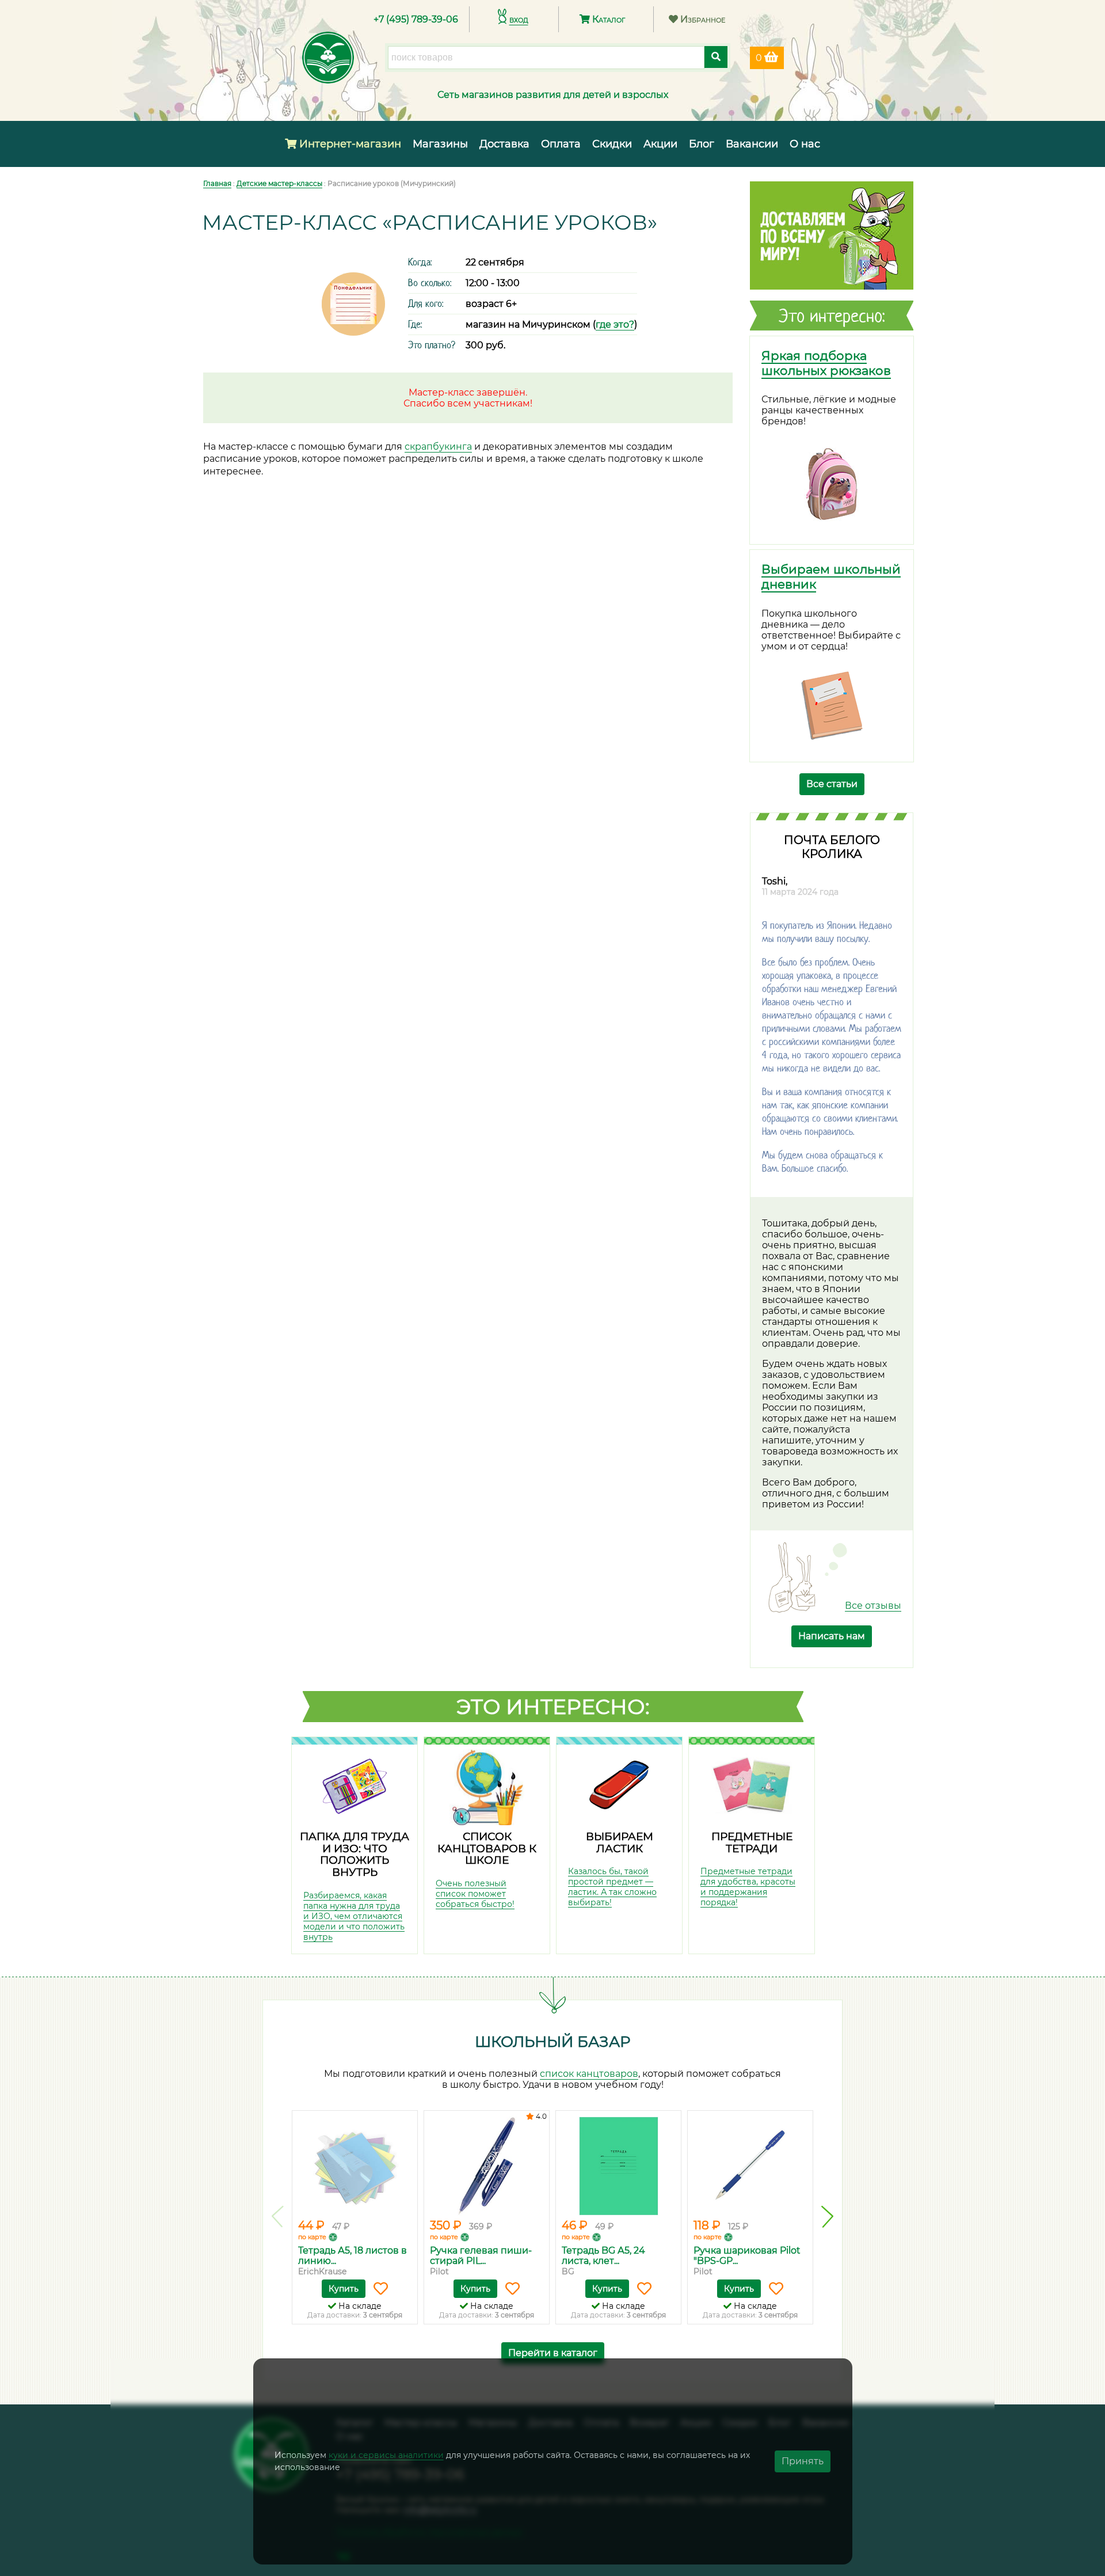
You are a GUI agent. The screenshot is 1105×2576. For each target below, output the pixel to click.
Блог (702, 144)
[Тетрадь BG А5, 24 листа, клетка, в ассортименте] (618, 2166)
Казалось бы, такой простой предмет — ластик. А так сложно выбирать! (612, 1887)
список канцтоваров (589, 2074)
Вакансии (752, 144)
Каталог (607, 19)
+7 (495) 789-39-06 (416, 19)
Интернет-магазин (349, 144)
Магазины (440, 144)
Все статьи (832, 784)
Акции (660, 144)
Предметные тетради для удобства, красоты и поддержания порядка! (748, 1887)
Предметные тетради (752, 1842)
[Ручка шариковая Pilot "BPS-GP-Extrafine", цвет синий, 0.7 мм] (750, 2166)
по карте (312, 2237)
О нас (805, 144)
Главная (217, 183)
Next (827, 2217)
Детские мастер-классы (279, 183)
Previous (278, 2217)
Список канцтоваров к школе (487, 1848)
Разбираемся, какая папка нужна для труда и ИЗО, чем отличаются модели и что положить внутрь (354, 1916)
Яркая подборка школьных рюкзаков (826, 363)
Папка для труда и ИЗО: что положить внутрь (355, 1854)
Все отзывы (873, 1606)
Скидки (612, 144)
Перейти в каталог (553, 2353)
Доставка (504, 144)
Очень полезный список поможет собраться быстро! (475, 1894)
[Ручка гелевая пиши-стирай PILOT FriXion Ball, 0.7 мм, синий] (487, 2166)
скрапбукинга (438, 447)
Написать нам (832, 1636)
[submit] (716, 57)
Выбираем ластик (620, 1842)
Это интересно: (553, 1707)
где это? (615, 324)
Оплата (561, 144)
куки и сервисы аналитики (386, 2455)
